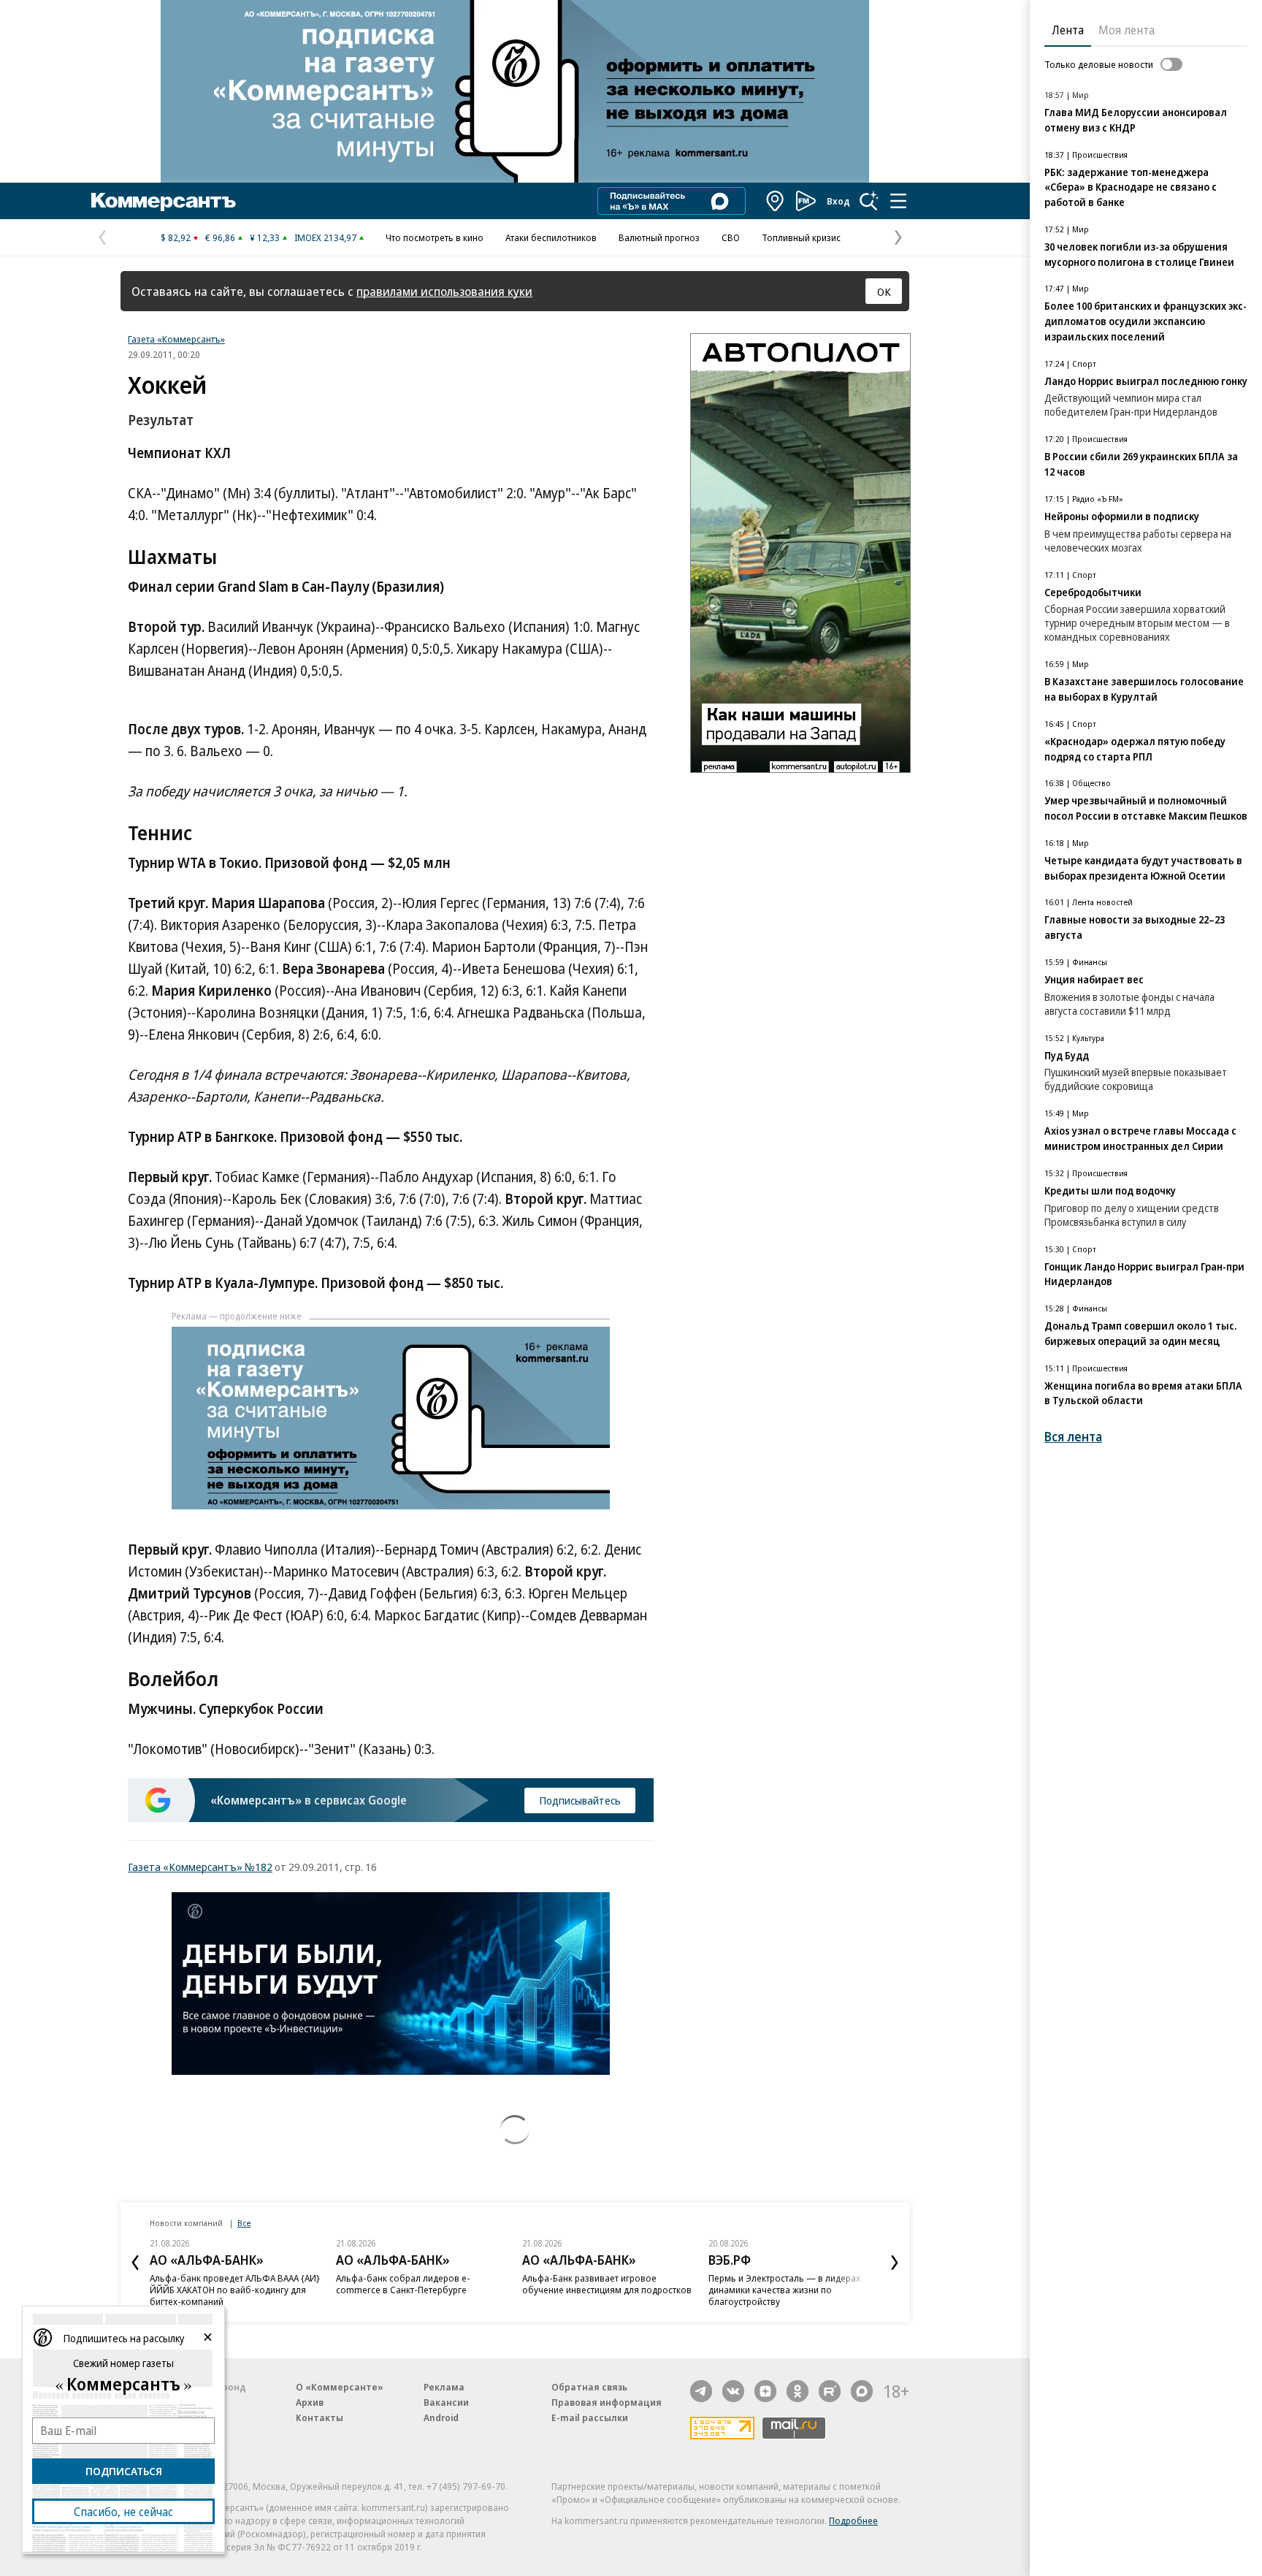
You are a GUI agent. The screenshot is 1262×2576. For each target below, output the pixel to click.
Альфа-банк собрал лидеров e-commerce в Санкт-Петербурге (403, 2284)
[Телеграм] (701, 2391)
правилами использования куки (444, 291)
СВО (731, 237)
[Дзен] (765, 2391)
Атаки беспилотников (551, 237)
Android (441, 2417)
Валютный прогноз (659, 237)
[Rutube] (830, 2391)
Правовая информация (607, 2402)
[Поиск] (869, 201)
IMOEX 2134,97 (325, 237)
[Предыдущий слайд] (135, 2263)
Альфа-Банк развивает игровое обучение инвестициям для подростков (607, 2284)
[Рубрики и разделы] (898, 201)
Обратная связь (589, 2387)
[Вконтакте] (733, 2391)
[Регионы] (776, 201)
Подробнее (853, 2520)
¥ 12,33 (265, 237)
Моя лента (1127, 30)
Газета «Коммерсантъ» (176, 339)
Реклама (444, 2387)
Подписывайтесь (580, 1800)
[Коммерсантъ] (164, 201)
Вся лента (1073, 1437)
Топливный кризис (801, 237)
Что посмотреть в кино (435, 237)
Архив (310, 2402)
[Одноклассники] (798, 2391)
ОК (884, 291)
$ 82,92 (176, 237)
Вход (838, 201)
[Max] (862, 2391)
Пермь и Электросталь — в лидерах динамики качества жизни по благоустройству (784, 2290)
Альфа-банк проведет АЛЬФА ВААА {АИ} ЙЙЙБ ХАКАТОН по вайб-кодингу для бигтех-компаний (235, 2290)
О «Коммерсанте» (340, 2387)
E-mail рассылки (590, 2417)
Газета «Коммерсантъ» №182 (200, 1867)
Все (244, 2223)
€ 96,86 (220, 237)
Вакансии (446, 2402)
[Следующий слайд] (895, 2263)
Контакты (320, 2417)
